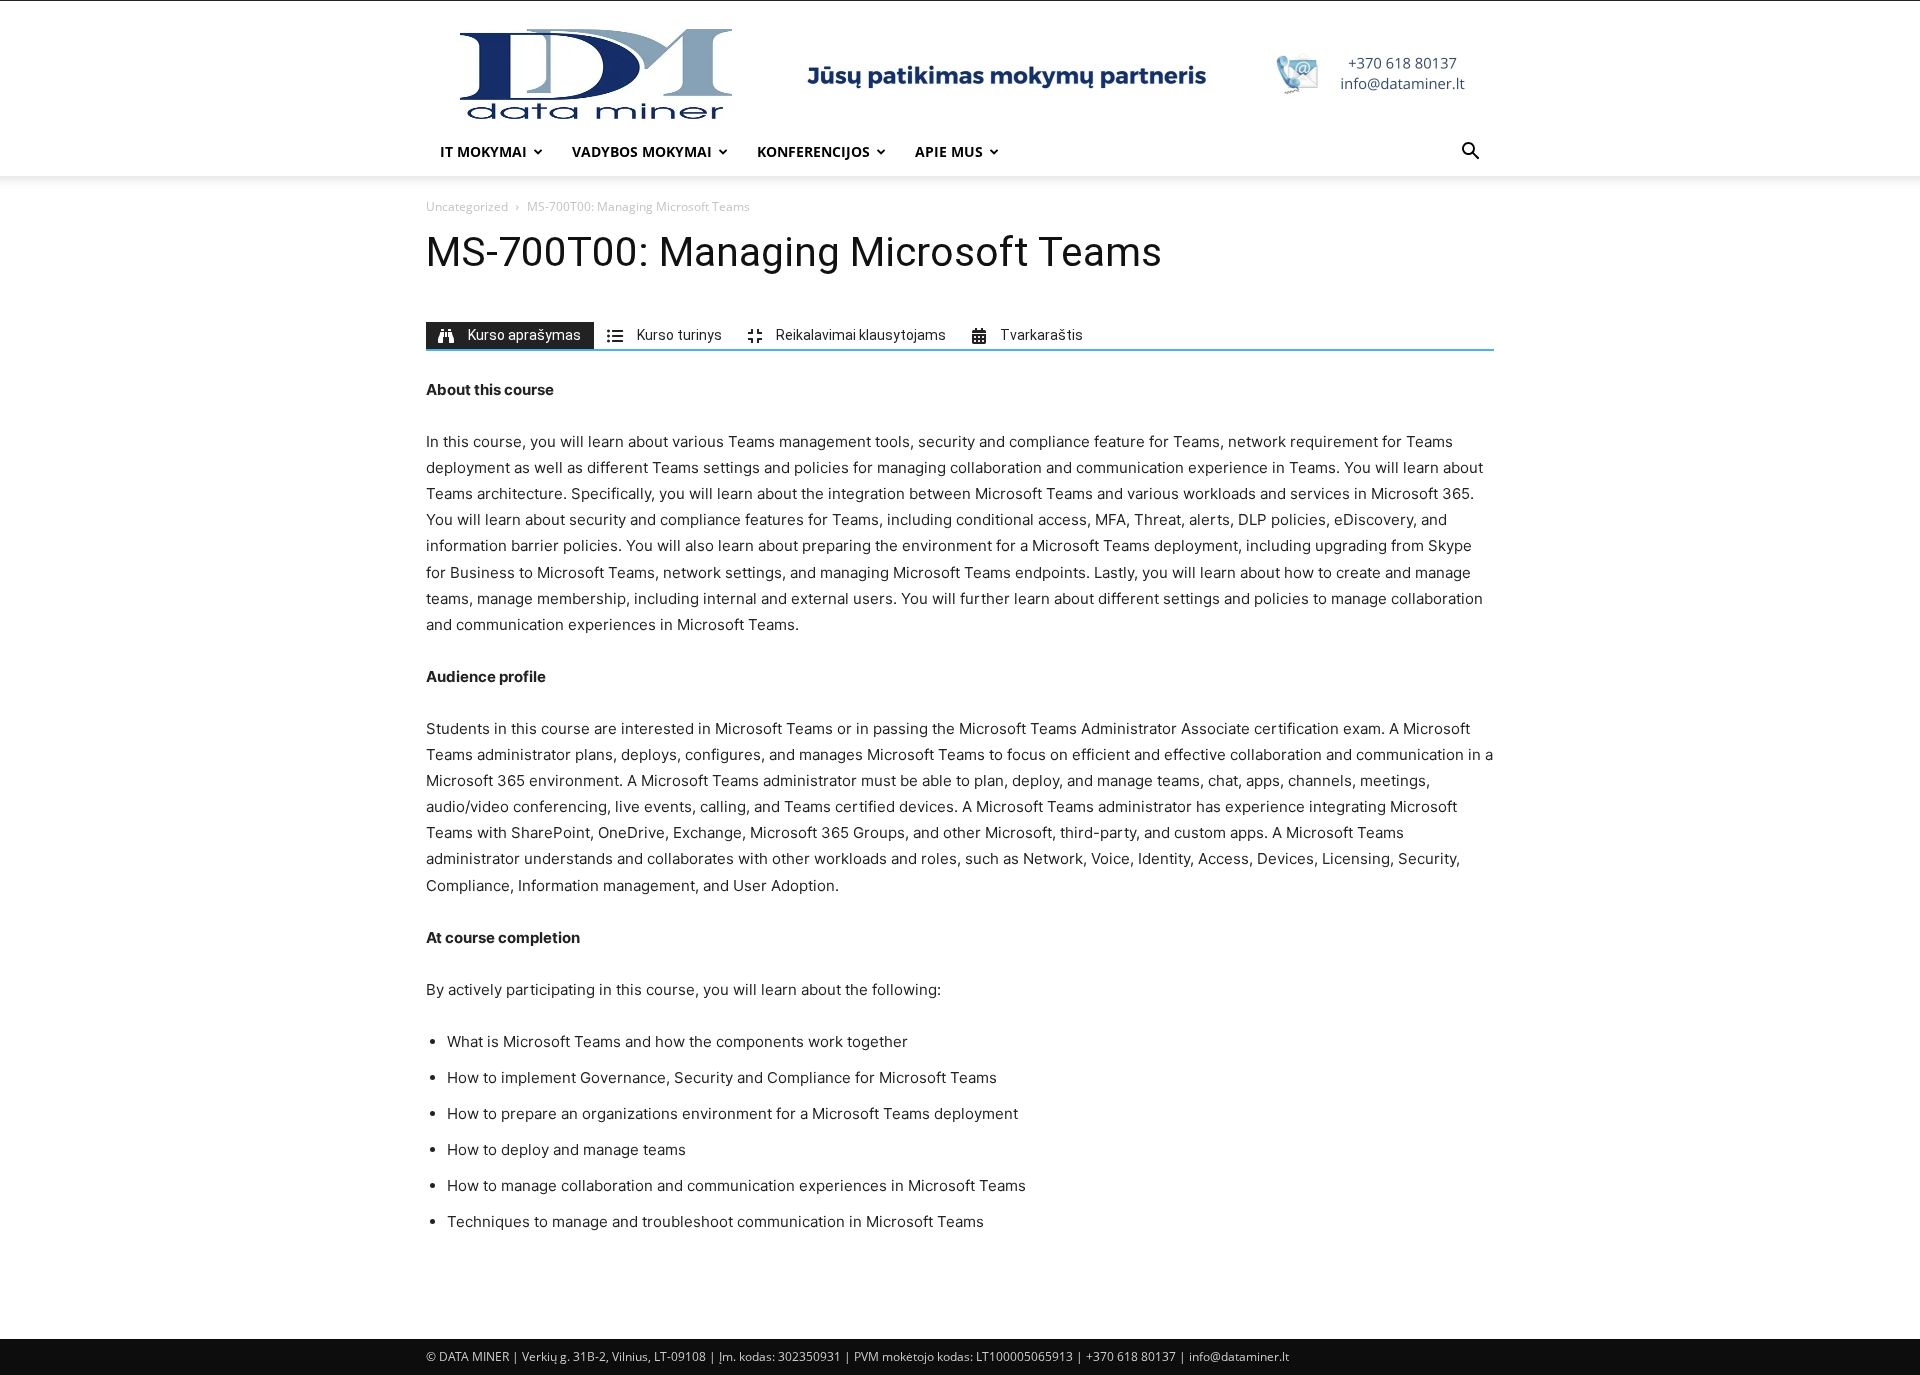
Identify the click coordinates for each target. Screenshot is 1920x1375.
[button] (1470, 153)
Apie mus (949, 151)
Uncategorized (467, 206)
